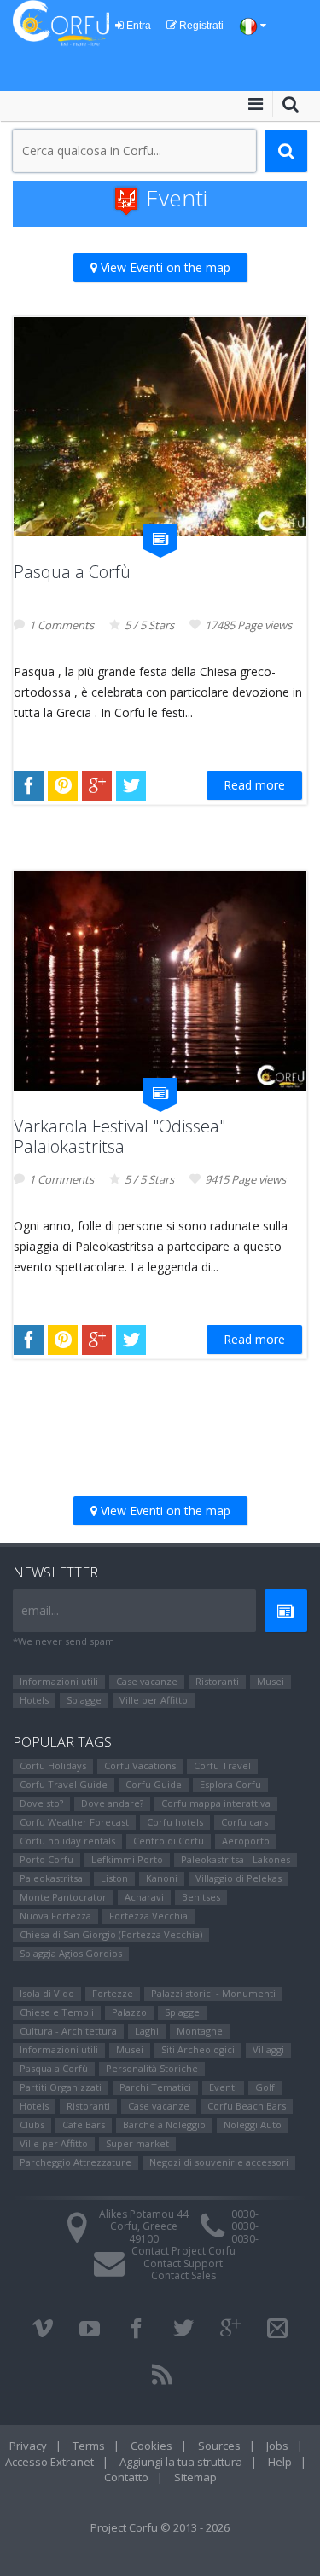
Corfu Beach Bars (247, 2106)
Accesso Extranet (49, 2462)
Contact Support (183, 2263)
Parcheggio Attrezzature (76, 2162)
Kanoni (162, 1878)
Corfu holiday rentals (67, 1841)
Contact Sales (183, 2275)
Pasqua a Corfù (72, 572)
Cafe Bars (84, 2124)
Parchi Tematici (155, 2087)
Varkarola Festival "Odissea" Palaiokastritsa (119, 1136)
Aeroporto (246, 1841)
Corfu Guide (154, 1784)
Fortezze (113, 1993)
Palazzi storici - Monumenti (213, 1993)
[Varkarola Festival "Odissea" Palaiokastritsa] (160, 981)
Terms (89, 2446)
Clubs (32, 2124)
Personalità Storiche (152, 2068)
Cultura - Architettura (68, 2031)
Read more (254, 785)
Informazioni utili (59, 1681)
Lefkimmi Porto (127, 1859)
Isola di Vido (47, 1993)
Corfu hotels (175, 1822)
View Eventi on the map (164, 267)
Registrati (200, 26)
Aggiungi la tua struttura (181, 2462)
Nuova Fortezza (55, 1916)
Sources (219, 2446)
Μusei (271, 1681)
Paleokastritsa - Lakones (236, 1859)
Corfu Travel (222, 1766)
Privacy (28, 2446)
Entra (137, 26)
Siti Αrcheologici (198, 2049)
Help (280, 2462)
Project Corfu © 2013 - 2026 (160, 2527)
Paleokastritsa (51, 1878)
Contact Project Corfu (183, 2251)
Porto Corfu (47, 1859)
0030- (245, 2214)
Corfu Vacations (140, 1766)
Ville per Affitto (154, 1700)
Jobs (277, 2446)
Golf (265, 2087)
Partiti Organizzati (61, 2087)
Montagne (200, 2031)
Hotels (34, 1700)
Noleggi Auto (253, 2124)
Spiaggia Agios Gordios (71, 1953)
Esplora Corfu (230, 1784)
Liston (114, 1878)
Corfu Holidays (53, 1766)
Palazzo (129, 2012)
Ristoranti (217, 1681)
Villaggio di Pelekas (239, 1878)
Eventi (223, 2087)
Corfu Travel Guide (64, 1784)
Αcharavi (144, 1897)
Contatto (126, 2477)
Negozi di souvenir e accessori (219, 2162)
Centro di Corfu (169, 1841)
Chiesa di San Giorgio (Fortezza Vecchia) (111, 1934)
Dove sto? (41, 1803)
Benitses (201, 1897)
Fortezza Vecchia (148, 1916)
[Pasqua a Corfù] (160, 427)
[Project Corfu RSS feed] (162, 2375)
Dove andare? (112, 1803)
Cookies (151, 2446)
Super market (137, 2143)
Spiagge (84, 1700)
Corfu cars (244, 1822)
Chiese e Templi (57, 2012)
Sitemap (195, 2477)
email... (40, 1610)
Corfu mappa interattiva (216, 1803)
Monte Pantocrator (63, 1897)
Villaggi (268, 2049)
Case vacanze (147, 1681)
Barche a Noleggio (164, 2124)
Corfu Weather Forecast (74, 1822)
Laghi (147, 2031)
